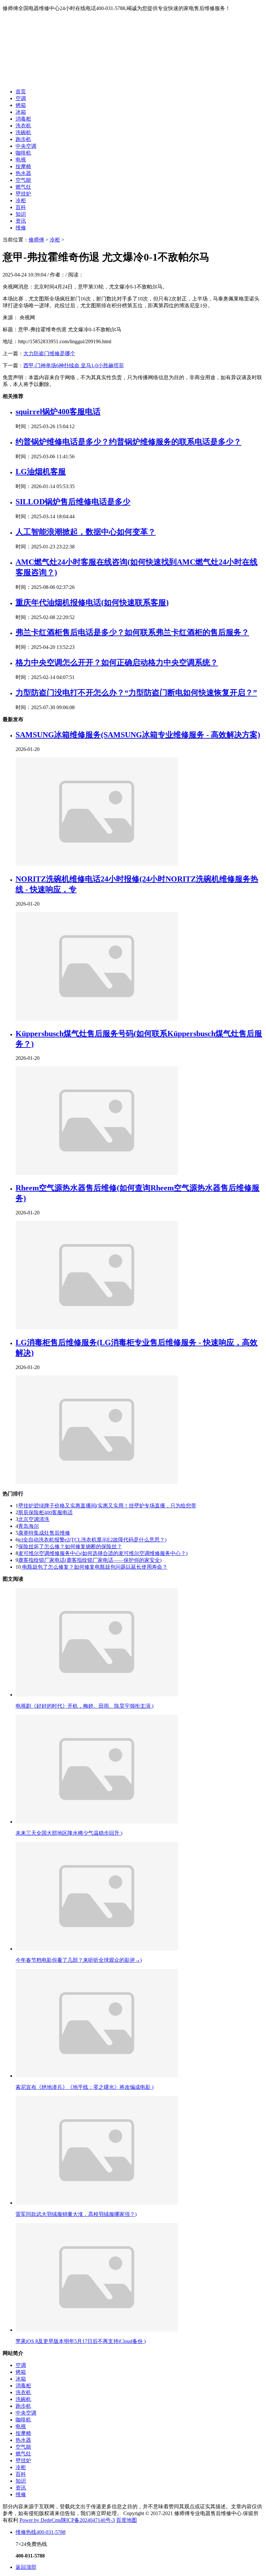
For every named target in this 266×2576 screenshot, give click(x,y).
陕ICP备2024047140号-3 (88, 2520)
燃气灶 (23, 187)
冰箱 (21, 112)
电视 (21, 160)
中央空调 (26, 146)
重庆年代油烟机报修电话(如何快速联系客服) (92, 603)
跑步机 (23, 139)
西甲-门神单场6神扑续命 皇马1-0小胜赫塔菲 (74, 365)
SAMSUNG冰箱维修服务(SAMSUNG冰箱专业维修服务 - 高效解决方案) (138, 735)
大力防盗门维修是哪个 (49, 353)
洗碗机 (23, 132)
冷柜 (21, 200)
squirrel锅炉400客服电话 (58, 412)
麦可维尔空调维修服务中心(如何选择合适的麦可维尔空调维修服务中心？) (103, 1553)
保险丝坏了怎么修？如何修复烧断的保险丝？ (70, 1546)
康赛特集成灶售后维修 (44, 1533)
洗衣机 (23, 126)
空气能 (23, 180)
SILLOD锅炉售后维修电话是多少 (73, 502)
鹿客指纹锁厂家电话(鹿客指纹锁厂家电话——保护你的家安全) (90, 1560)
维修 (21, 228)
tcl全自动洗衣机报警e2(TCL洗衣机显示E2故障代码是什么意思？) (92, 1540)
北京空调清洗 (34, 1519)
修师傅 (36, 240)
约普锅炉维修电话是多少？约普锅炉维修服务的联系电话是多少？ (128, 442)
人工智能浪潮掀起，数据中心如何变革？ (86, 532)
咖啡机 (23, 153)
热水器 (23, 173)
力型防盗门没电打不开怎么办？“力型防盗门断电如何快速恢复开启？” (136, 693)
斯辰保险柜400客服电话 (45, 1512)
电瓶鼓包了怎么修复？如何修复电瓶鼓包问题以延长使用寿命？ (94, 1567)
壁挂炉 (23, 194)
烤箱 (21, 105)
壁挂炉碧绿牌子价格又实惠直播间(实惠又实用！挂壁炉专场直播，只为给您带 (107, 1506)
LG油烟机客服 (41, 472)
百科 (21, 207)
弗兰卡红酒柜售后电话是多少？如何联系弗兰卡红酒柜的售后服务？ (132, 632)
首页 (21, 92)
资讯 (21, 221)
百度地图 (127, 2520)
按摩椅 (23, 166)
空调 (21, 98)
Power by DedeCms (40, 2520)
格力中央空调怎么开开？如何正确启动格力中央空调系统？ (117, 662)
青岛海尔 (29, 1526)
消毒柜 (23, 119)
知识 (21, 214)
